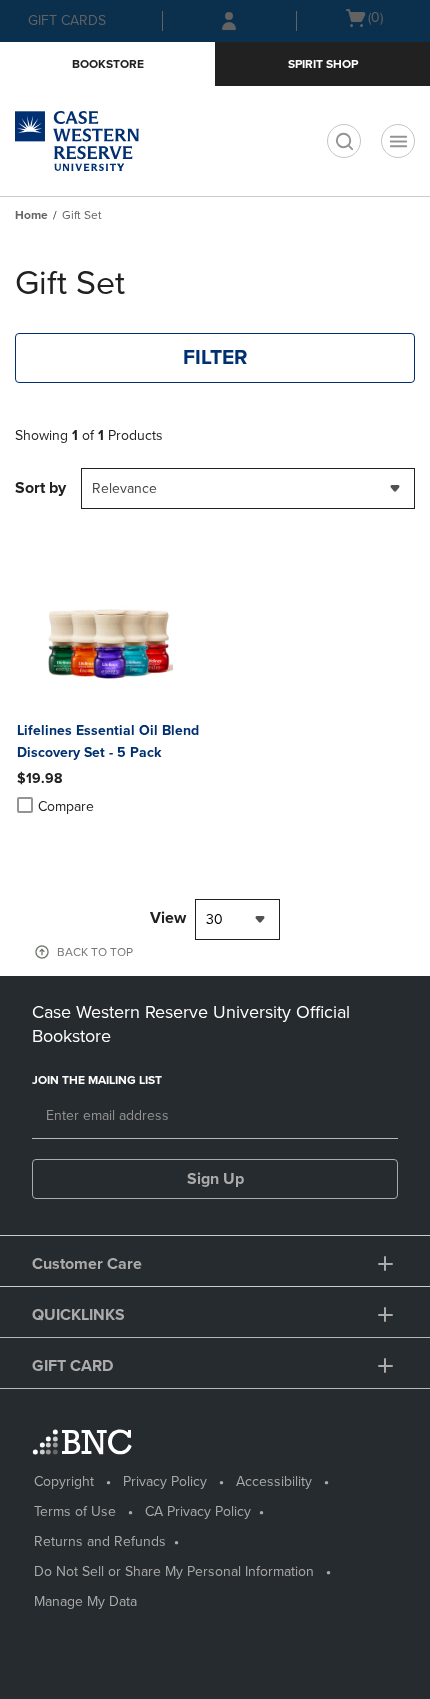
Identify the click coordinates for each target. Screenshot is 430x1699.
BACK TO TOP (95, 952)
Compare (66, 806)
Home (31, 215)
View (168, 918)
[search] (344, 141)
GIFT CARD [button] (72, 1366)
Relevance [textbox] (124, 488)
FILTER (215, 357)
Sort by (40, 488)
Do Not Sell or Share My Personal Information (174, 1571)
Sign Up (215, 1179)
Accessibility (274, 1481)
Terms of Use (75, 1511)
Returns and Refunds (100, 1541)
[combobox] (248, 488)
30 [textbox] (214, 919)
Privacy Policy (165, 1481)
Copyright (64, 1481)
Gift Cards (67, 20)
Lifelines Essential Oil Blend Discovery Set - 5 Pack (108, 741)
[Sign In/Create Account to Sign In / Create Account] (229, 21)
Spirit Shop (323, 64)
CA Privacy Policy (198, 1511)
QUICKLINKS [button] (78, 1315)
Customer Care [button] (87, 1264)
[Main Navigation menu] (398, 141)
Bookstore (108, 64)
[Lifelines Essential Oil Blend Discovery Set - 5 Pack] (109, 643)
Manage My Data (85, 1601)
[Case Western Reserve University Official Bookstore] (105, 141)
